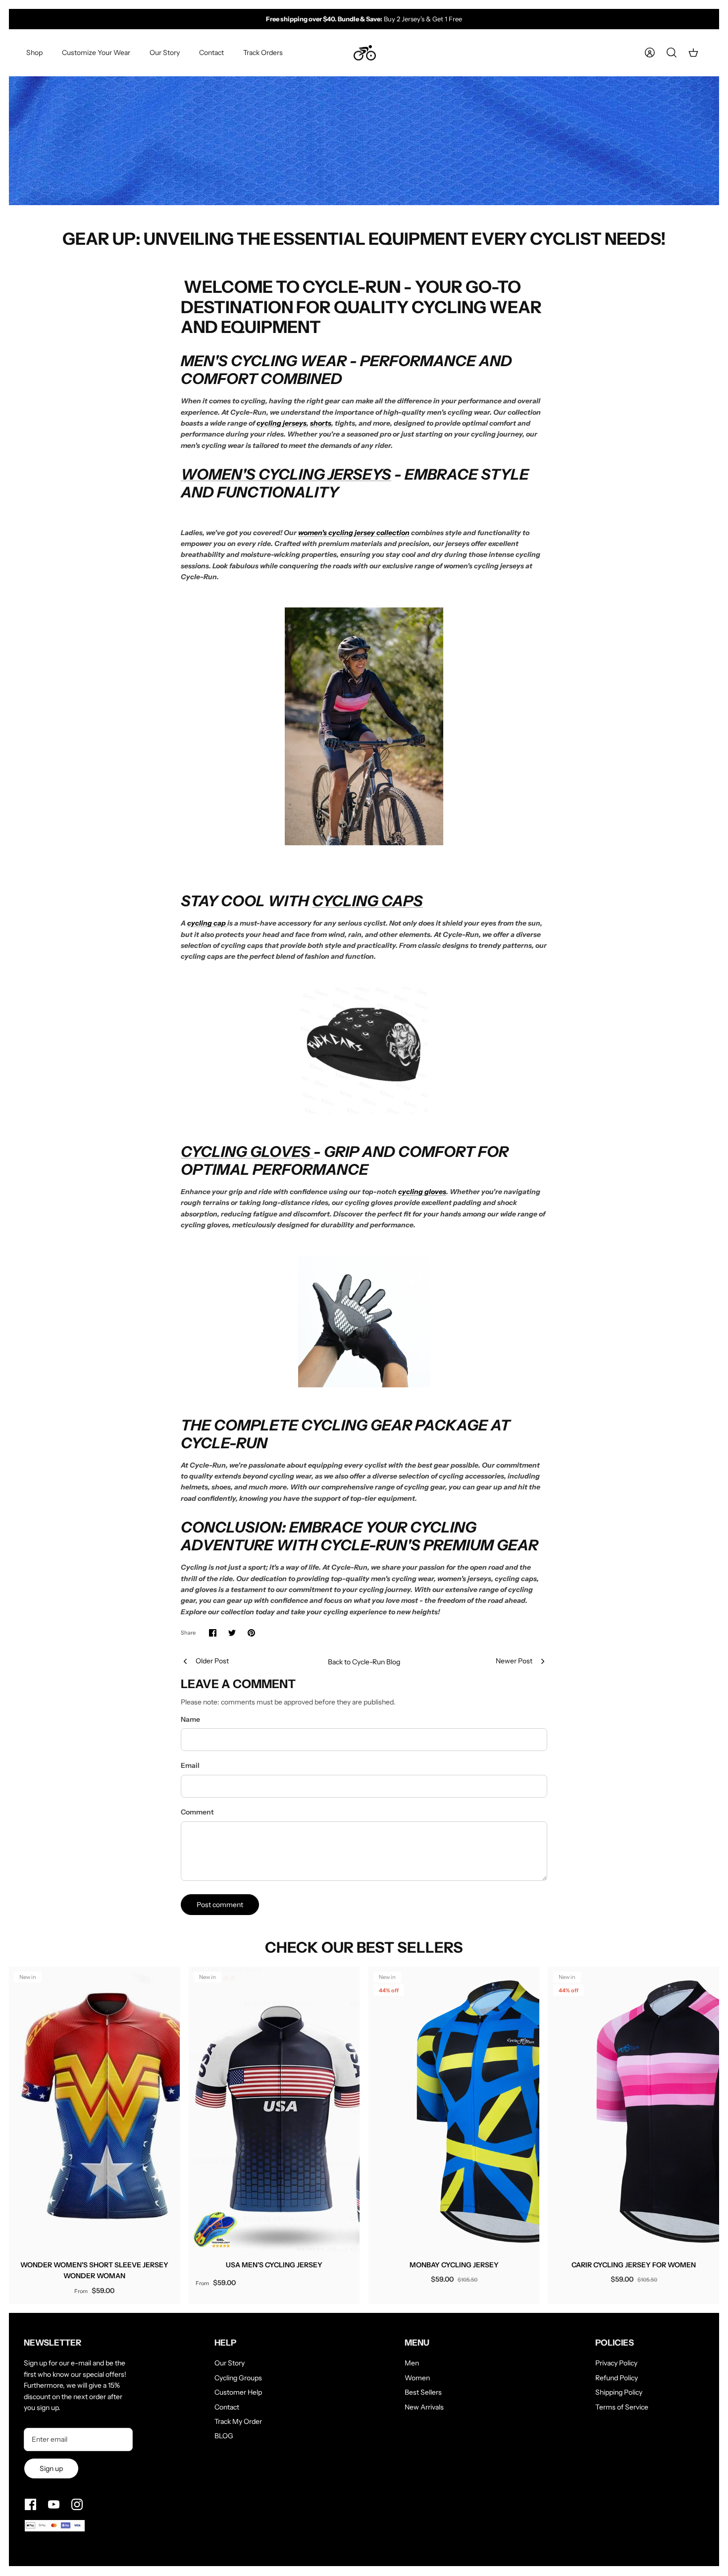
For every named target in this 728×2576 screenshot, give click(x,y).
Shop (34, 53)
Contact (211, 53)
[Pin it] (251, 1633)
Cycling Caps (367, 901)
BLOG (224, 2436)
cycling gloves (422, 1192)
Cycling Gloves (247, 1152)
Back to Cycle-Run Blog (364, 1662)
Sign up (51, 2468)
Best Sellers (423, 2392)
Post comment (220, 1905)
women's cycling (326, 533)
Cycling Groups (238, 2378)
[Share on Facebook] (213, 1633)
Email (190, 1765)
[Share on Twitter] (232, 1633)
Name (190, 1719)
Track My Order (238, 2421)
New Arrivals (424, 2407)
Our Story (165, 53)
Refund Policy (617, 2378)
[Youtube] (54, 2504)
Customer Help (238, 2392)
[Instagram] (77, 2504)
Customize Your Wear (96, 53)
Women (417, 2378)
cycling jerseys (282, 423)
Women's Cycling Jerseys (286, 474)
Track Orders (263, 53)
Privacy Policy (616, 2363)
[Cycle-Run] (365, 53)
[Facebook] (30, 2504)
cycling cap (207, 923)
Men (412, 2363)
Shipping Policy (619, 2392)
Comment (197, 1812)
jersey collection (382, 533)
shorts (321, 423)
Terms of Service (622, 2407)
